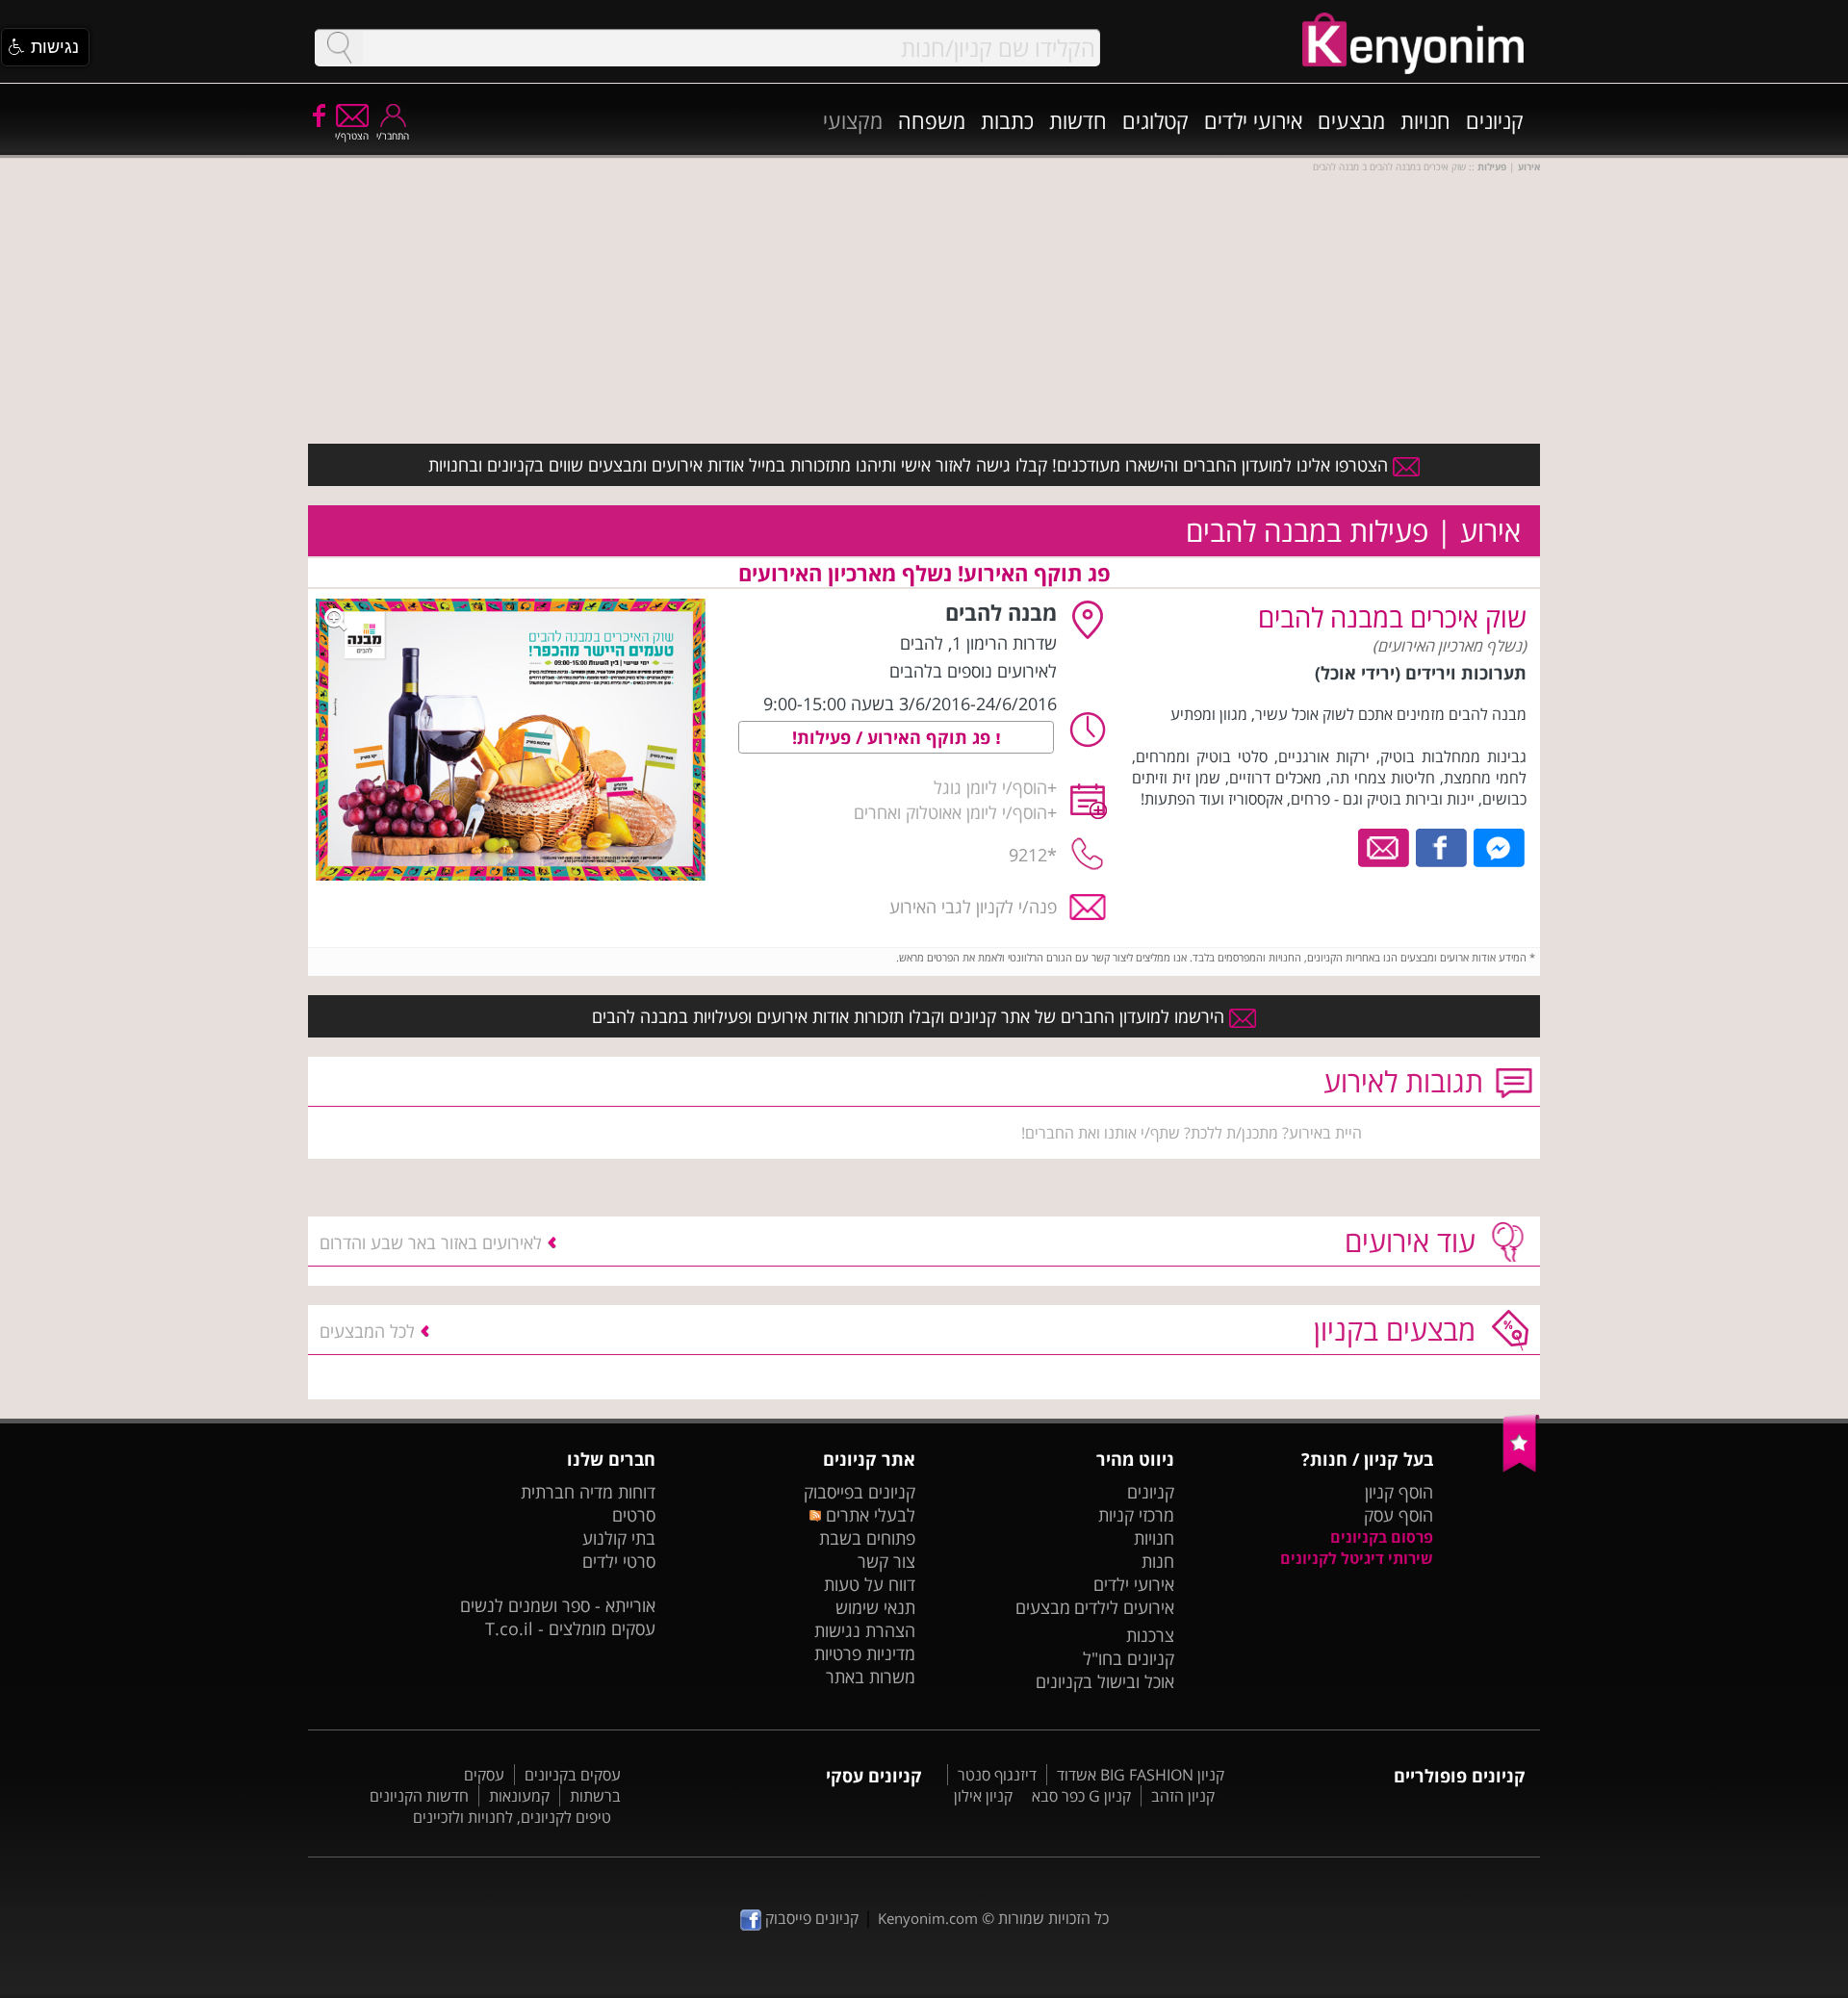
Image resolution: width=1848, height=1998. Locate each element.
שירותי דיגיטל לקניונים (1357, 1558)
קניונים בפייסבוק (860, 1492)
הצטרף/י (352, 136)
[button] (45, 47)
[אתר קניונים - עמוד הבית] (1521, 1468)
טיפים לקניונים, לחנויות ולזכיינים (512, 1817)
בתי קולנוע (619, 1538)
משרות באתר (871, 1677)
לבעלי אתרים (868, 1515)
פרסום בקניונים (1382, 1537)
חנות (1158, 1561)
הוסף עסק (1399, 1515)
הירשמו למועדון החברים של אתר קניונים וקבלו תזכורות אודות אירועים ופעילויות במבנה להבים (911, 1016)
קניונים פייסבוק (810, 1918)
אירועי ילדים (1253, 120)
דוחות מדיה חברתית (588, 1492)
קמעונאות (519, 1796)
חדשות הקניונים (419, 1796)
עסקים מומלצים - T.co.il (570, 1628)
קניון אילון (983, 1796)
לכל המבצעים (367, 1331)
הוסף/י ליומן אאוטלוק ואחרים (950, 812)
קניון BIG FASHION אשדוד (1141, 1775)
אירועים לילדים (1124, 1607)
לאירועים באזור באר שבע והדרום (431, 1242)
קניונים (1495, 120)
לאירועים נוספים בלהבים (973, 671)
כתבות (1007, 120)
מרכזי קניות (1136, 1515)
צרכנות (1150, 1635)
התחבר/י (393, 136)
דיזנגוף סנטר (997, 1775)
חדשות (1078, 120)
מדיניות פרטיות (865, 1653)
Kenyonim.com (928, 1918)
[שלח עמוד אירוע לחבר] (1385, 846)
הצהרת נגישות (865, 1630)
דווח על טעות (870, 1584)
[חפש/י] (339, 48)
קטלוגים (1155, 120)
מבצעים (1351, 120)
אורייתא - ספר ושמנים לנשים (558, 1605)
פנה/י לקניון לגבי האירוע (973, 907)
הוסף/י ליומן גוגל (990, 787)
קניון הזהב (1183, 1796)
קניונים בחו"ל (1129, 1658)
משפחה (932, 120)
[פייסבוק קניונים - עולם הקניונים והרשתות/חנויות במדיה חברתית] (318, 115)
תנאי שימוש (875, 1607)
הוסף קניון (1399, 1492)
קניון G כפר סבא (1081, 1796)
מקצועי (853, 120)
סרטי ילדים (619, 1561)
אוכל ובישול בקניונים (1105, 1681)
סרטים (634, 1515)
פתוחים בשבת (867, 1538)
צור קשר (886, 1561)
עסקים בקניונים (573, 1775)
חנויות (1425, 120)
